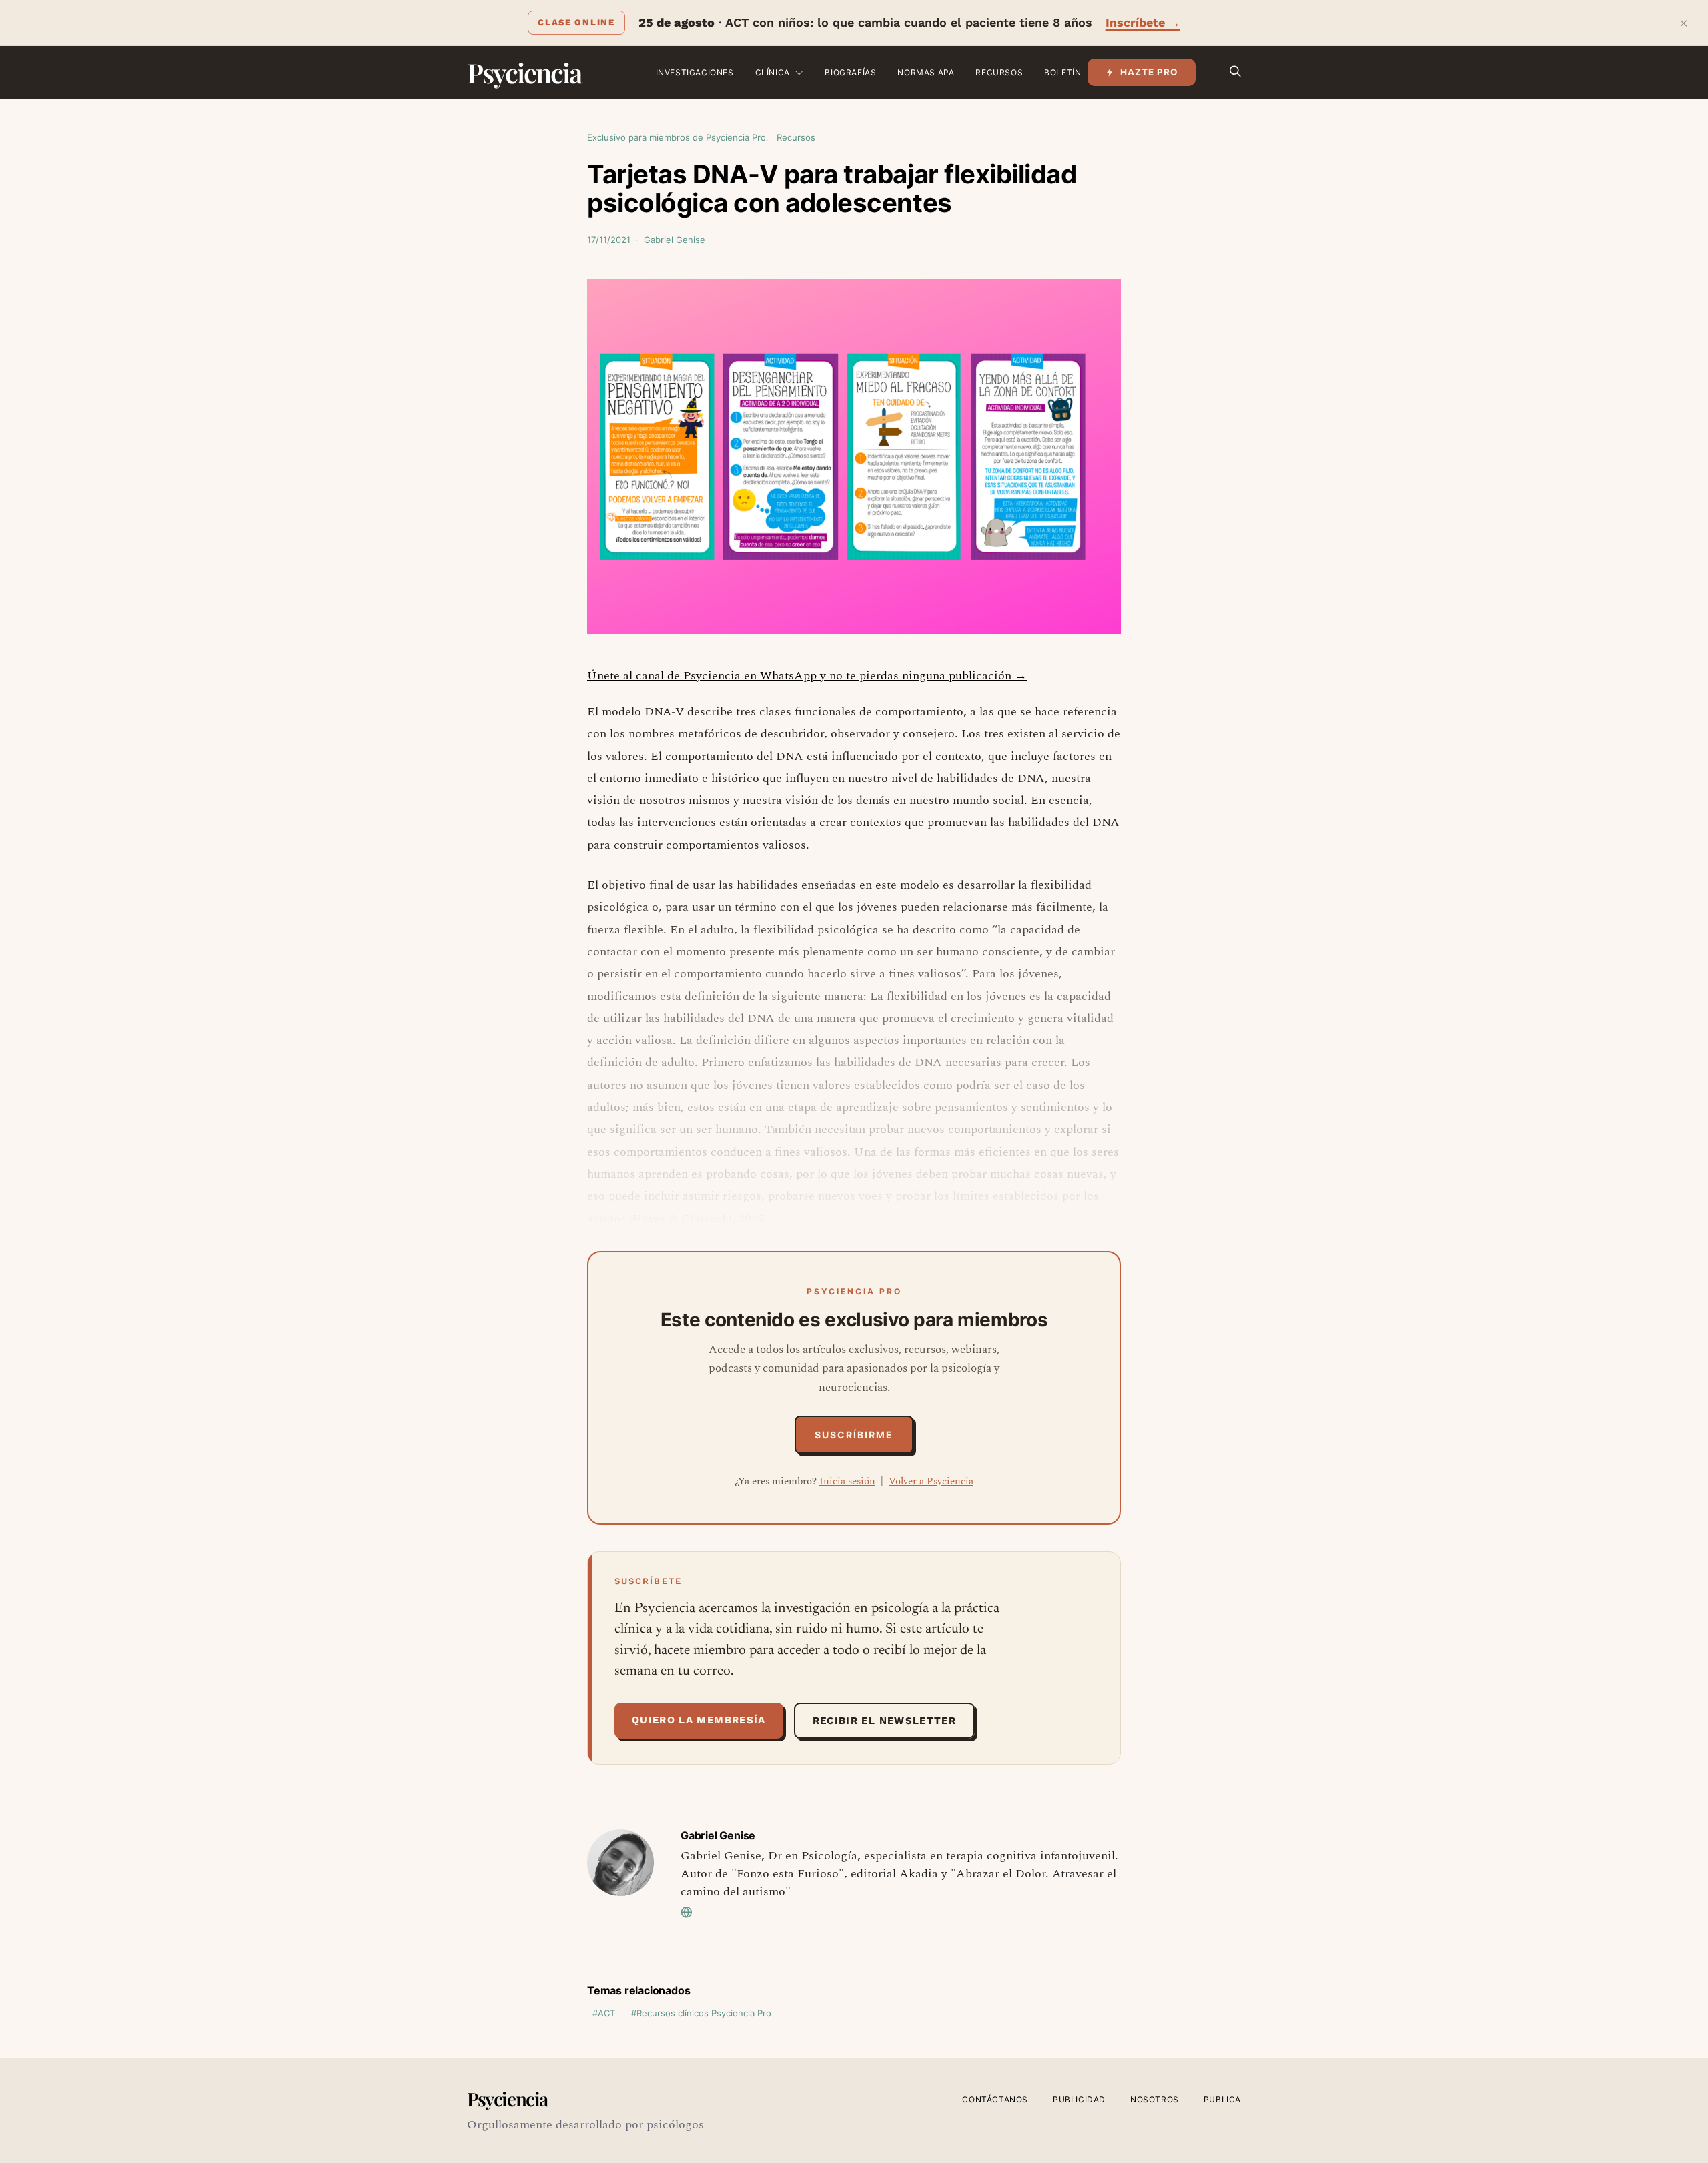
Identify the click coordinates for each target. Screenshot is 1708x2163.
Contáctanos (995, 2099)
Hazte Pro (1149, 72)
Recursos (999, 72)
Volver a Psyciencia (931, 1481)
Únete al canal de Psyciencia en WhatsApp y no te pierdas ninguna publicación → (807, 676)
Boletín (1062, 72)
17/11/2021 (609, 240)
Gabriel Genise (675, 240)
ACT (606, 2013)
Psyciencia (524, 72)
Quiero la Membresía (699, 1720)
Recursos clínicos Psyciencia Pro (704, 2013)
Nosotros (1155, 2099)
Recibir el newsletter (884, 1721)
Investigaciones (695, 72)
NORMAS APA (926, 72)
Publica (1222, 2099)
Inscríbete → (1143, 22)
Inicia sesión (847, 1481)
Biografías (850, 72)
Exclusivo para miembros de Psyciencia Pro (677, 137)
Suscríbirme (854, 1435)
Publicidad (1079, 2099)
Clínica (773, 72)
